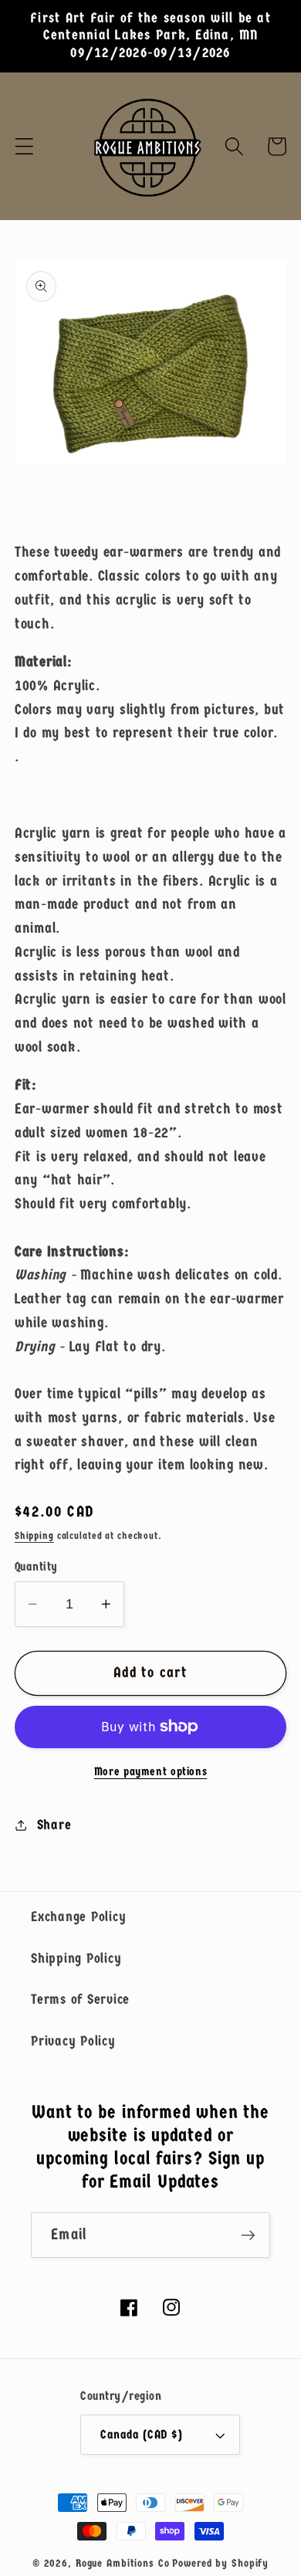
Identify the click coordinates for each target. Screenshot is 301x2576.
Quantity (36, 1566)
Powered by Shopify (220, 2563)
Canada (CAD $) (141, 2434)
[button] (24, 146)
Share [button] (54, 1825)
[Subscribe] (248, 2235)
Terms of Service (80, 1999)
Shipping (34, 1536)
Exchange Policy (78, 1917)
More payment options (151, 1771)
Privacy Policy (73, 2041)
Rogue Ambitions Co (123, 2563)
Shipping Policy (76, 1958)
